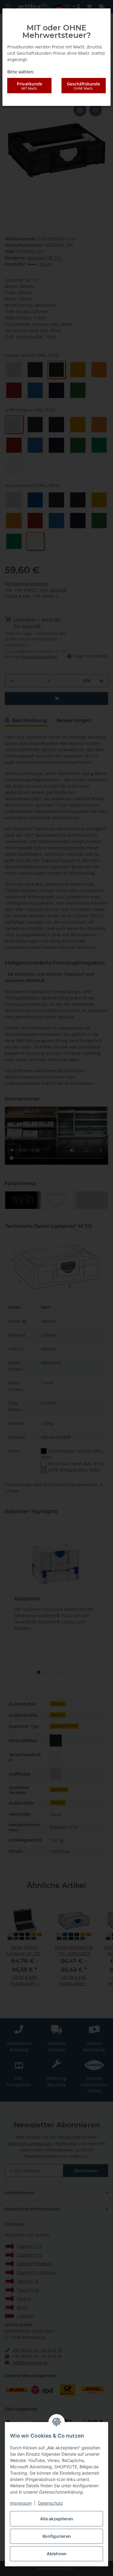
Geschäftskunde (83, 86)
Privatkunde (30, 86)
